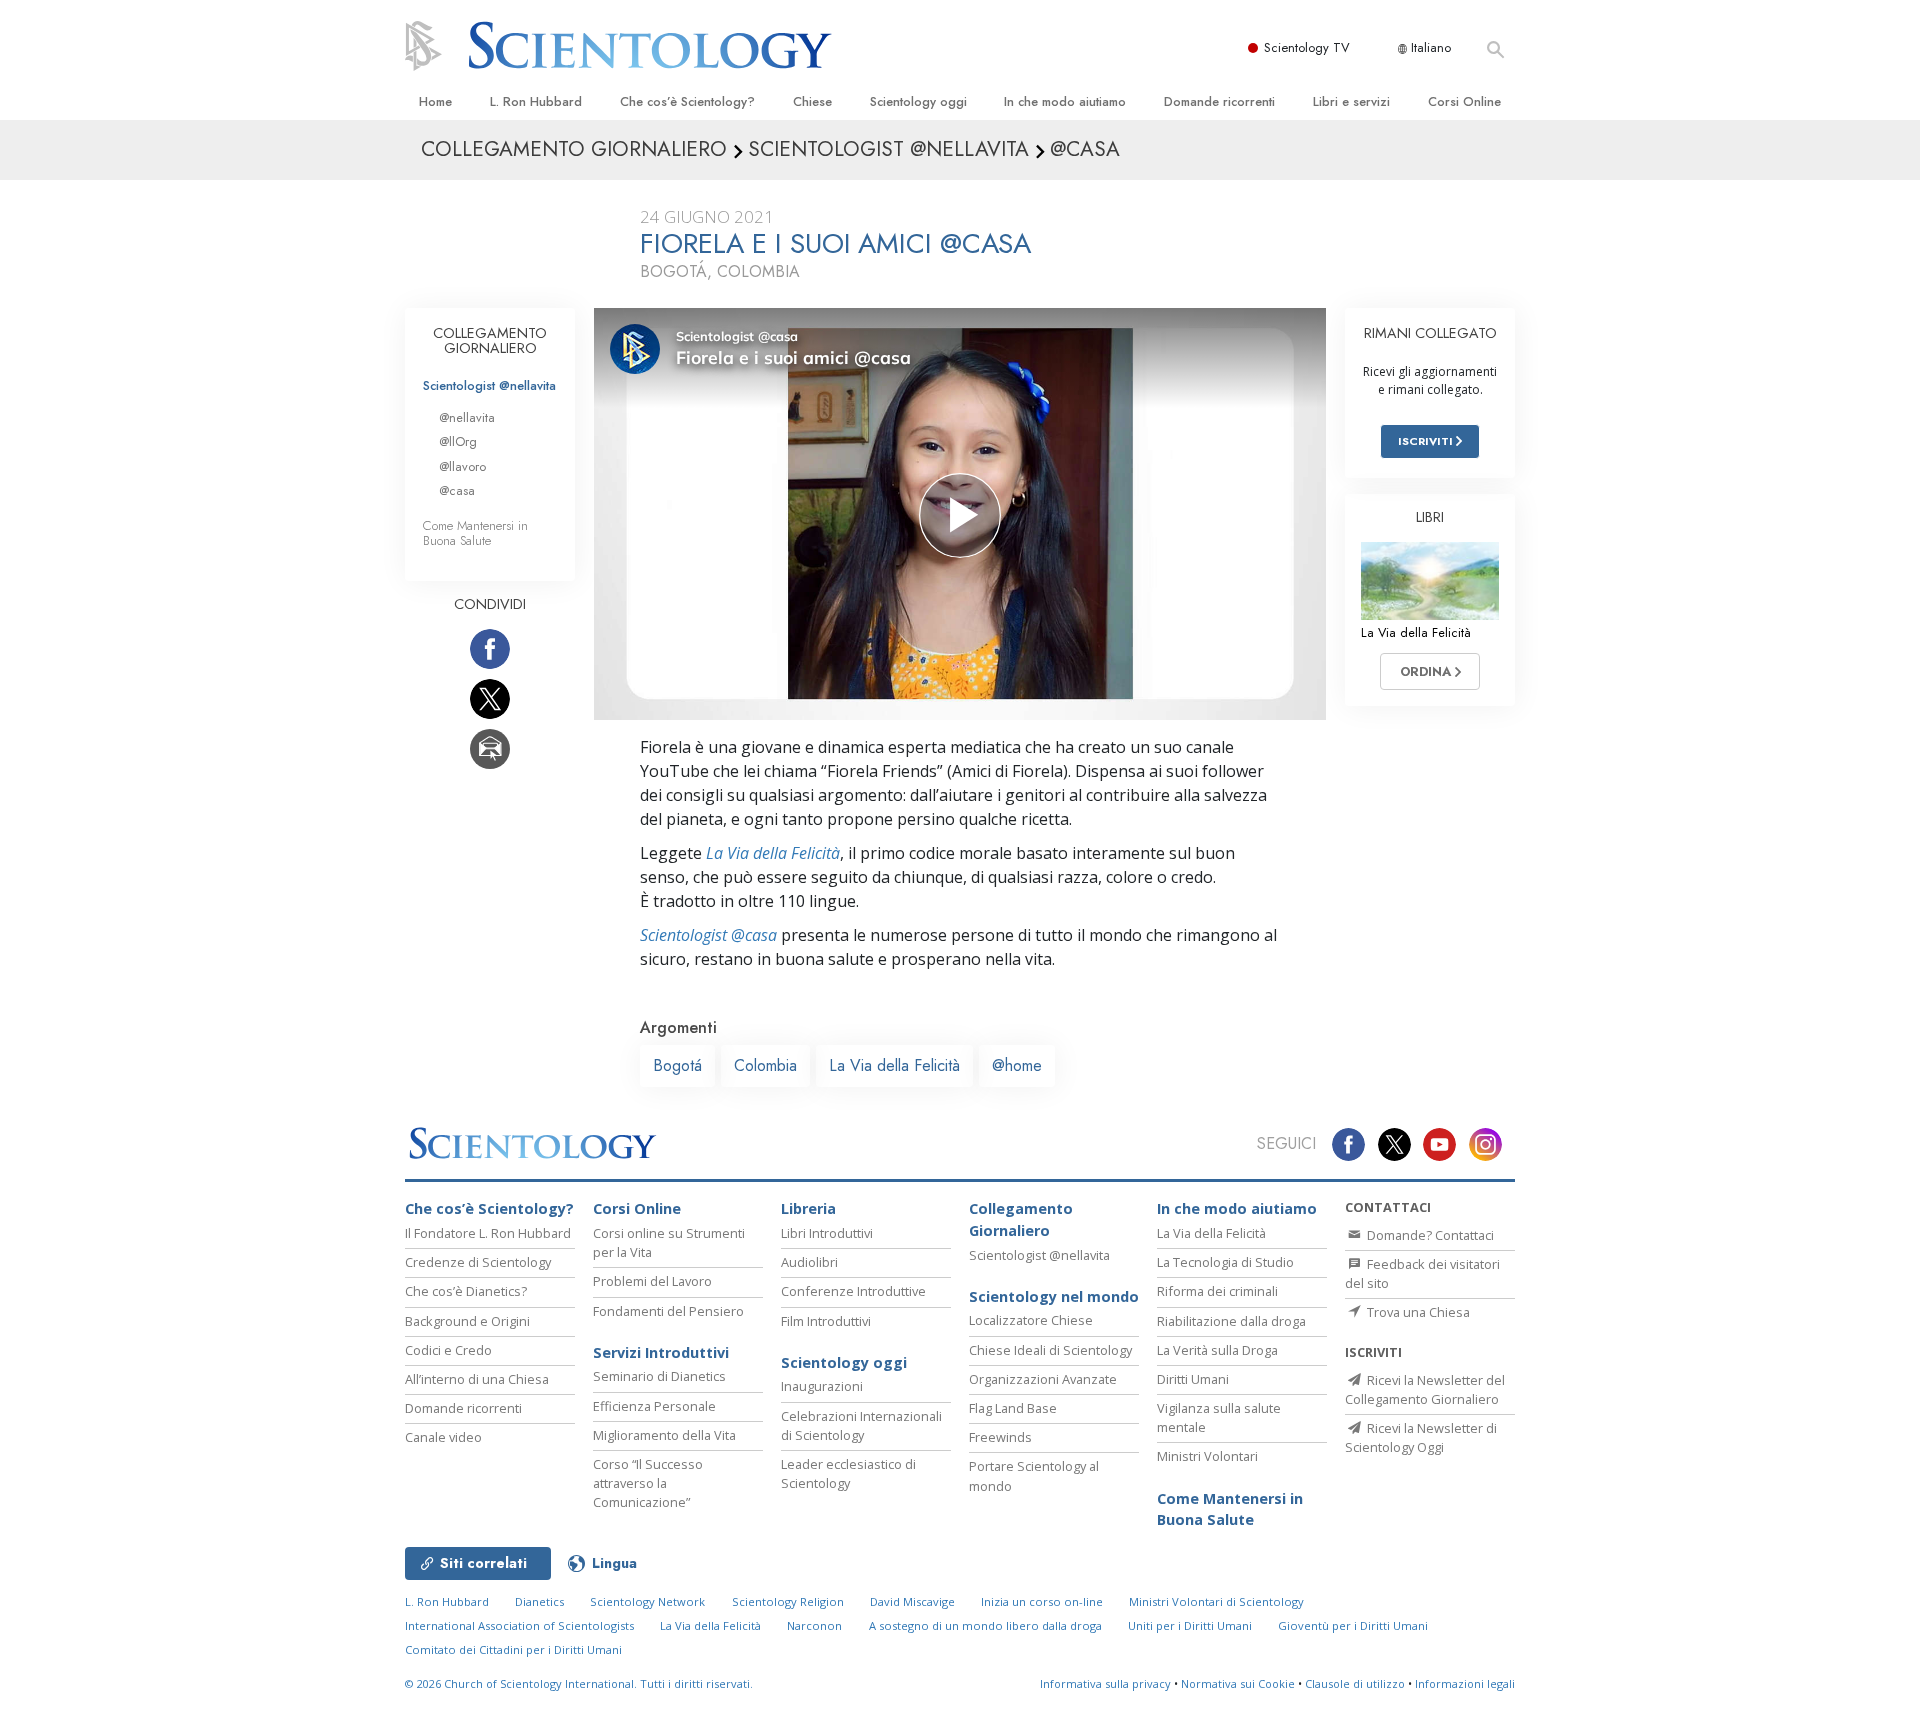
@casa (457, 490)
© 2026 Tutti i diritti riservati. (579, 1683)
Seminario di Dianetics (659, 1376)
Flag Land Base (1013, 1408)
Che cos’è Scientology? (687, 101)
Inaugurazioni (822, 1386)
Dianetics (539, 1601)
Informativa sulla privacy (1105, 1683)
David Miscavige (912, 1601)
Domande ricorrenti (1219, 101)
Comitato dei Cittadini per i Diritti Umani (513, 1649)
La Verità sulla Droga (1217, 1350)
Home (435, 101)
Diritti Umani (1193, 1379)
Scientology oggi (918, 101)
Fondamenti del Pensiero (668, 1311)
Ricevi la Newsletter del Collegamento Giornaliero (1425, 1389)
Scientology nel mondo (1054, 1296)
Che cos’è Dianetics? (466, 1291)
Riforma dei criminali (1217, 1291)
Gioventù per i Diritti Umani (1353, 1625)
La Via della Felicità (773, 853)
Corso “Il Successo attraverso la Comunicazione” (648, 1483)
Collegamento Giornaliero (1021, 1219)
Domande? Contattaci (1429, 1235)
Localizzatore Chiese (1031, 1320)
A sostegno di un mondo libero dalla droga (985, 1625)
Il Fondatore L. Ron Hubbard (488, 1233)
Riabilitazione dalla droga (1231, 1321)
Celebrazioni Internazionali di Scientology (861, 1425)
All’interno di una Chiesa (477, 1379)
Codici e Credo (448, 1350)
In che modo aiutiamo (1065, 101)
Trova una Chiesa (1417, 1312)
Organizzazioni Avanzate (1043, 1379)
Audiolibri (809, 1262)
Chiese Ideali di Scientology (1050, 1350)
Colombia (765, 1065)
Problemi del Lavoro (652, 1281)
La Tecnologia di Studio (1225, 1262)
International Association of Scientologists (519, 1625)
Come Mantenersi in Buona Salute (475, 533)
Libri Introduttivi (827, 1233)
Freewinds (1000, 1437)
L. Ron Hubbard (536, 101)
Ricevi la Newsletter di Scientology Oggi (1421, 1437)
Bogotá (677, 1065)
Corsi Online (1464, 101)
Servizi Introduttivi (661, 1352)
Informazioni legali (1465, 1683)
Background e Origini (467, 1321)
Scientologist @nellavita (489, 385)
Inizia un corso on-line (1042, 1601)
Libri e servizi (1351, 101)
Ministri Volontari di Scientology (1216, 1601)
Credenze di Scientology (478, 1262)
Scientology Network (647, 1601)
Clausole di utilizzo (1355, 1683)
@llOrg (458, 441)
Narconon (814, 1625)
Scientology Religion (788, 1601)
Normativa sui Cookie (1238, 1683)
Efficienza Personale (654, 1406)
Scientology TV (1307, 47)
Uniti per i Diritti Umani (1190, 1625)
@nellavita (467, 417)
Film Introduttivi (826, 1321)
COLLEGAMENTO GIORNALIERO (490, 341)
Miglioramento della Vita (664, 1435)
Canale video (443, 1437)
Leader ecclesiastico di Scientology (848, 1473)
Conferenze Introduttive (853, 1291)
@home (1017, 1065)
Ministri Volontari (1207, 1456)
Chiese (812, 101)
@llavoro (462, 466)
